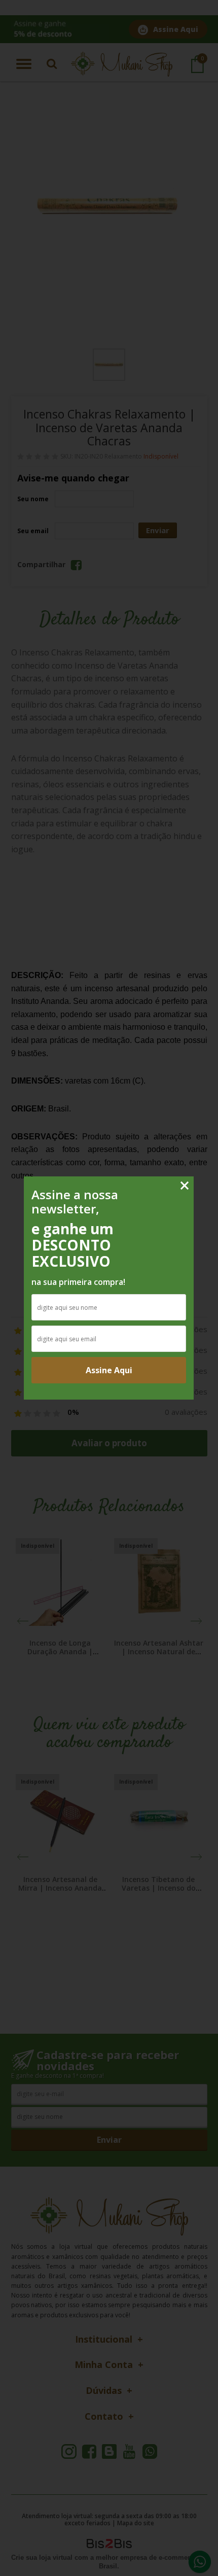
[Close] (185, 1186)
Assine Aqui (109, 1370)
